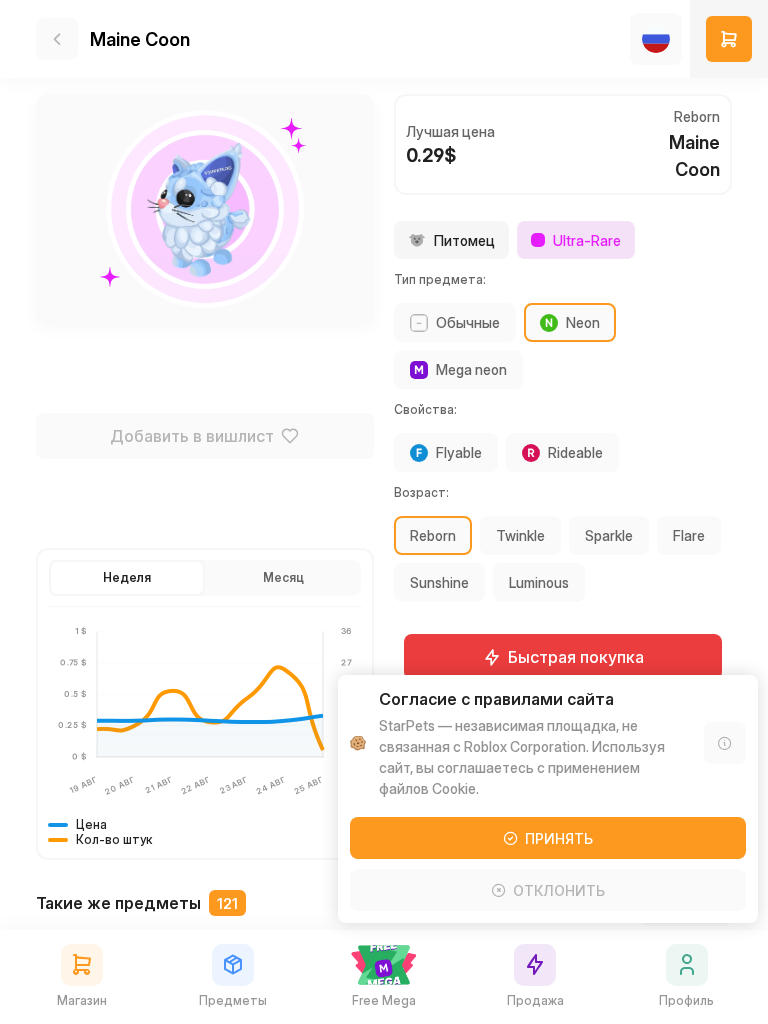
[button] (729, 39)
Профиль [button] (686, 1000)
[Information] (725, 743)
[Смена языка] (656, 39)
